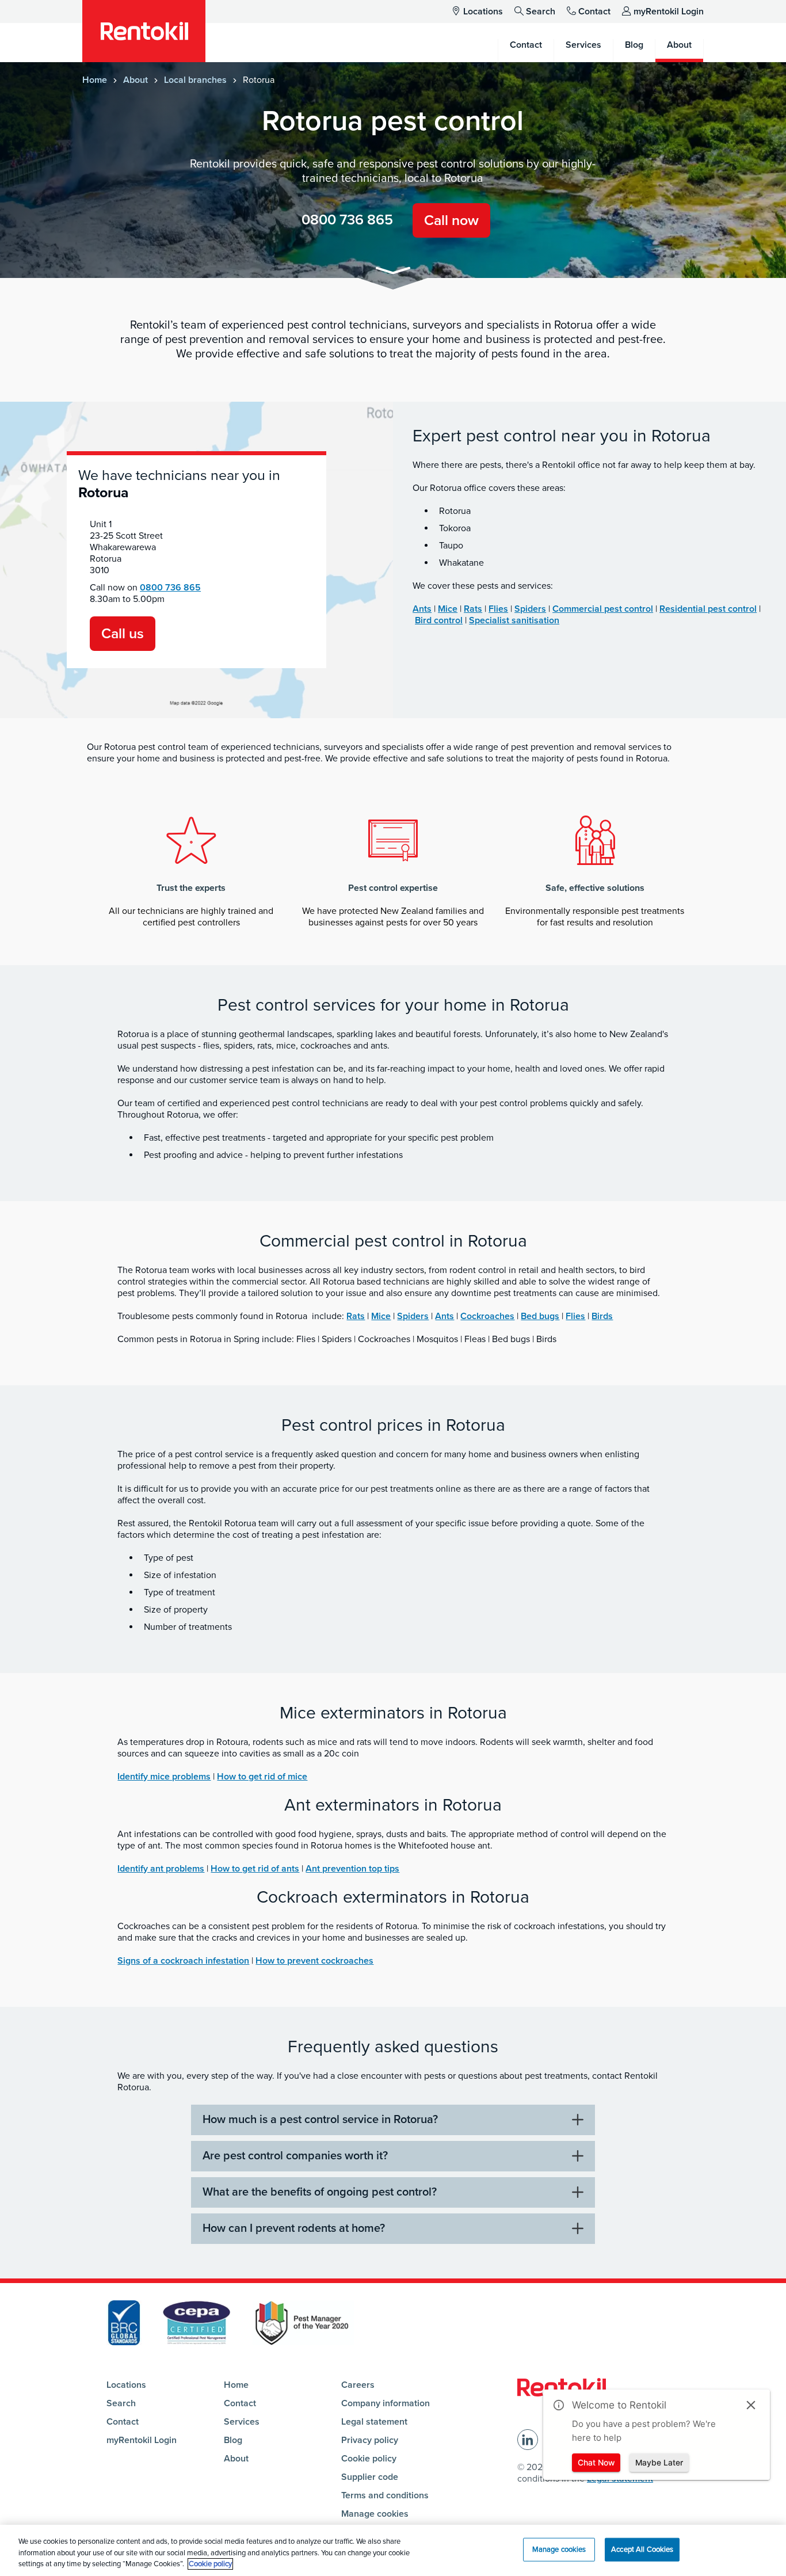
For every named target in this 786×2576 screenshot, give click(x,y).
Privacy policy (370, 2440)
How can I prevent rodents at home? (294, 2228)
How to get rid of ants (255, 1869)
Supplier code (370, 2477)
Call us (123, 634)
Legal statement (374, 2422)
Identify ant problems (161, 1869)
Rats (473, 609)
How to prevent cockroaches (314, 1961)
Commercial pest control (603, 609)
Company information (386, 2403)
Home (95, 80)
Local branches (195, 80)
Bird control (439, 620)
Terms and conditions (385, 2495)
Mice (448, 609)
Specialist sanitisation (514, 620)
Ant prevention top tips (352, 1869)
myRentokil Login (669, 12)
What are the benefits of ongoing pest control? (320, 2192)
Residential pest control (708, 609)
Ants (422, 609)
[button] (393, 273)
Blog (233, 2440)
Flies (498, 609)
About (136, 80)
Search (541, 12)
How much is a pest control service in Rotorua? (320, 2120)
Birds (602, 1316)
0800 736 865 (347, 220)
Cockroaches (487, 1316)
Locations (483, 12)
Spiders (530, 609)
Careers (358, 2385)
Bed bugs (540, 1316)
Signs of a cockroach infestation (183, 1961)
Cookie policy (369, 2459)
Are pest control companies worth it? (295, 2156)
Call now (451, 220)
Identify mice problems (164, 1777)
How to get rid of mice (262, 1777)
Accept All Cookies (642, 2549)
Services (242, 2422)
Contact (594, 12)
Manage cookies (375, 2514)
